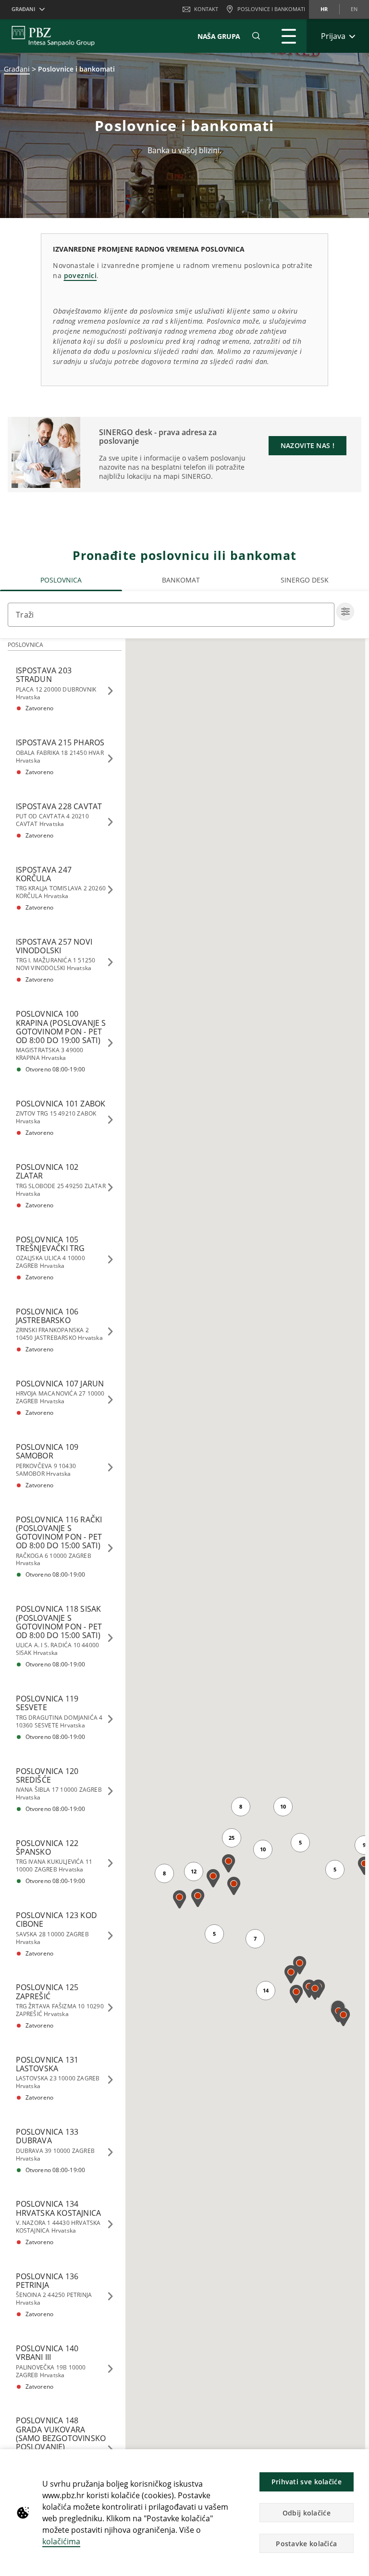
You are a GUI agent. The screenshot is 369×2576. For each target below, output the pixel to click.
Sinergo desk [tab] (305, 580)
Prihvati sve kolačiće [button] (307, 2482)
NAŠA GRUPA (219, 36)
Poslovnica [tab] (61, 580)
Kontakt (206, 9)
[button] (357, 2462)
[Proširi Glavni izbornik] (289, 36)
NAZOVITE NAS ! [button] (307, 445)
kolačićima (61, 2541)
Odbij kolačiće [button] (307, 2513)
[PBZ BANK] (53, 36)
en (354, 9)
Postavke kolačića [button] (306, 2544)
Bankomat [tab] (181, 580)
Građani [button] (23, 9)
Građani (17, 69)
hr (324, 9)
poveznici (80, 275)
